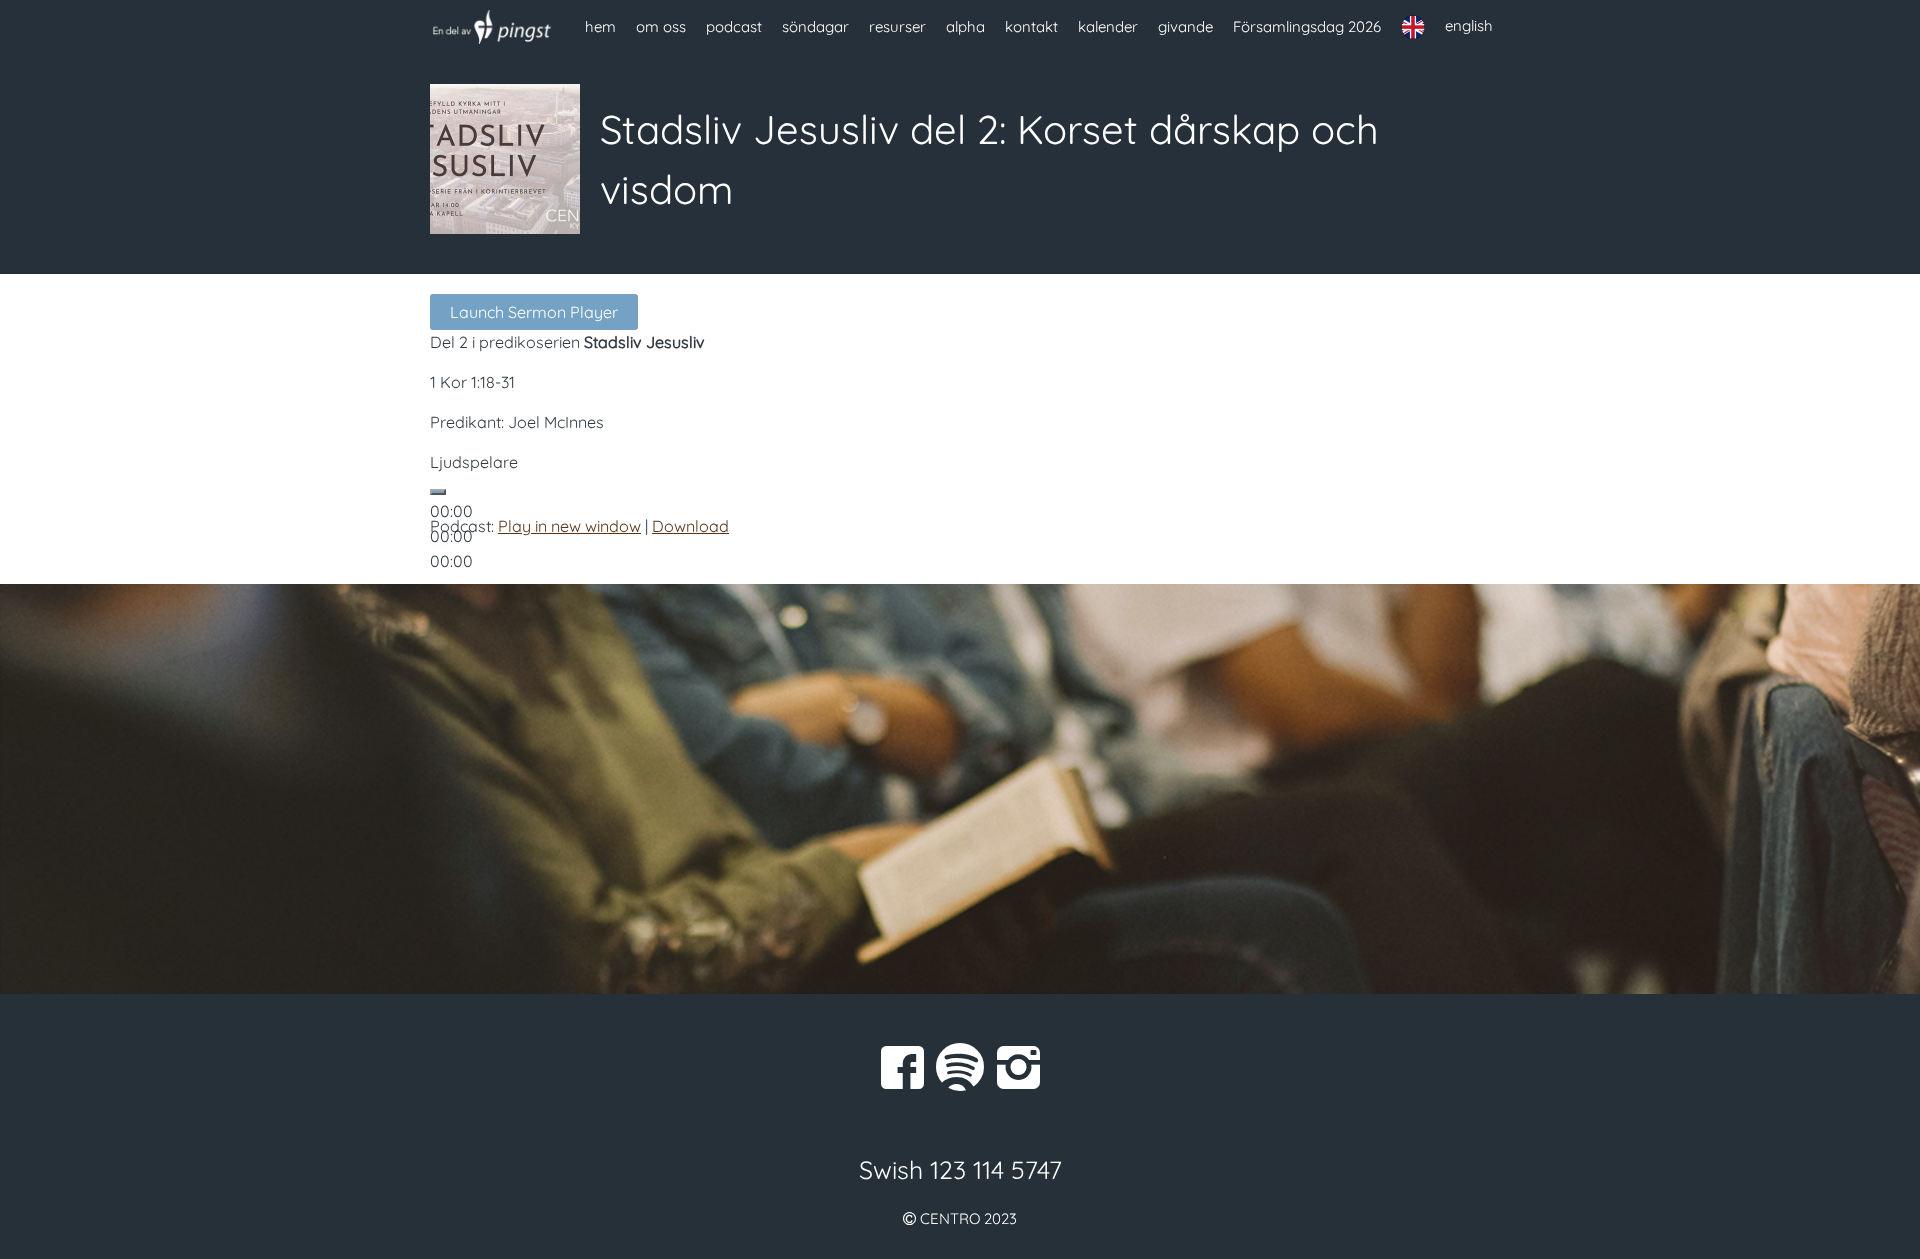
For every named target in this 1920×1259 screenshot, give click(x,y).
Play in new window (569, 526)
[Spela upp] (438, 492)
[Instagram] (1018, 1067)
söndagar (815, 26)
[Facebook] (902, 1067)
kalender (1108, 26)
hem (600, 26)
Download (690, 526)
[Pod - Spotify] (960, 1067)
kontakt (1031, 26)
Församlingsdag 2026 (1307, 26)
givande (1185, 26)
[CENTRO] (492, 27)
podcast (734, 26)
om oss (661, 26)
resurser (897, 26)
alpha (965, 26)
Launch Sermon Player (534, 312)
